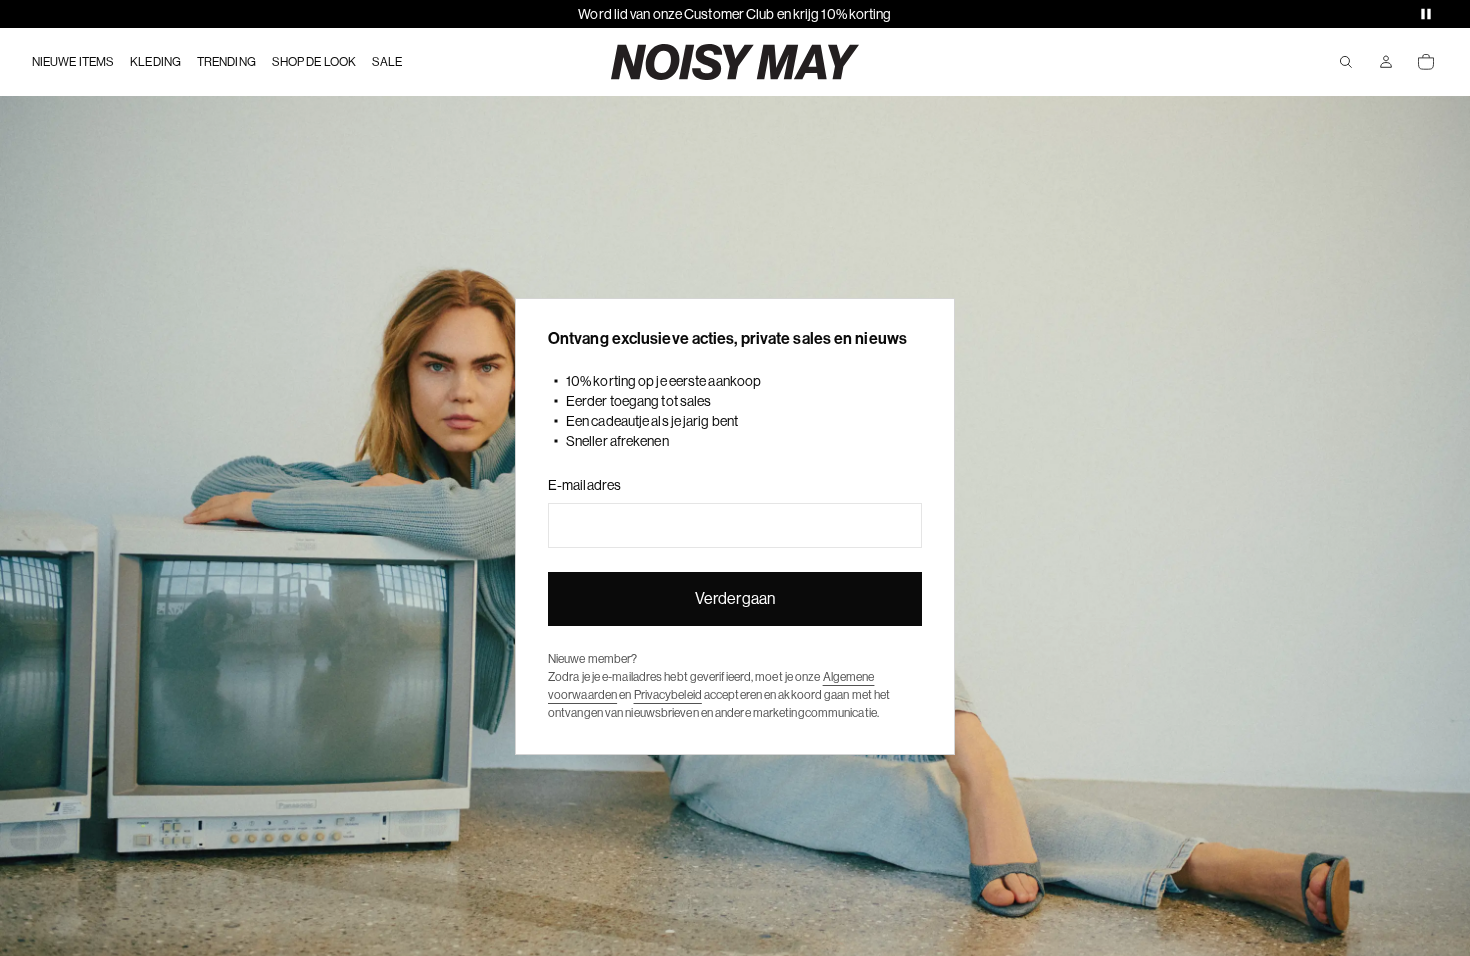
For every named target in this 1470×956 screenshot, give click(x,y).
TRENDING (226, 62)
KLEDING (155, 62)
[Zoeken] (1346, 62)
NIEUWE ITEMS (73, 62)
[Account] (1386, 62)
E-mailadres (584, 485)
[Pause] (1426, 14)
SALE (387, 62)
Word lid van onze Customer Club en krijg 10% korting (734, 14)
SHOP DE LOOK (314, 62)
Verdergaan (735, 598)
